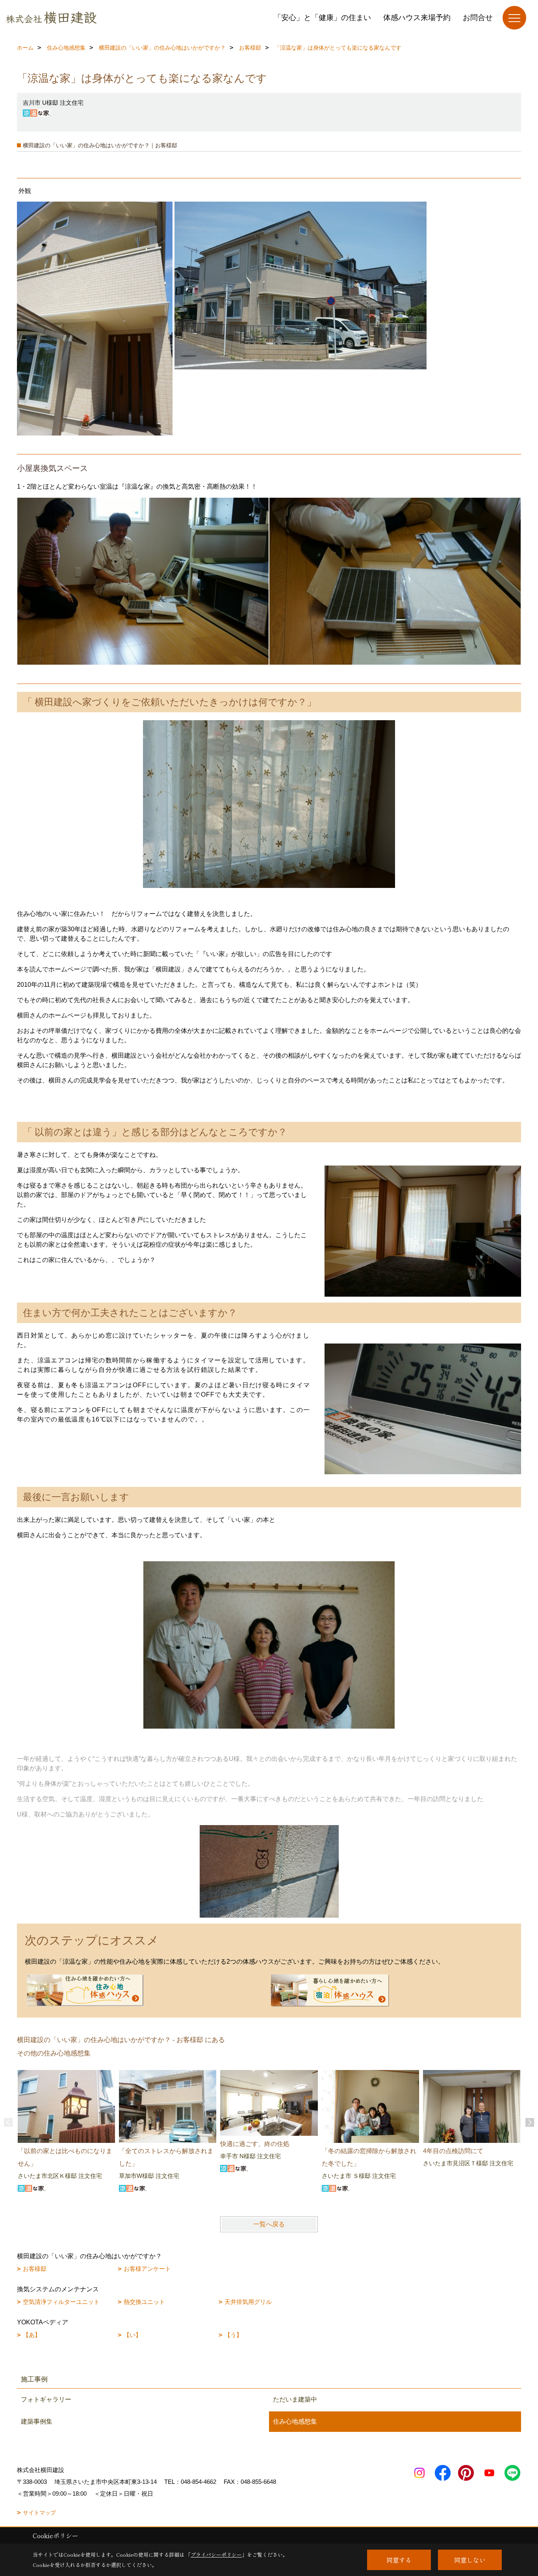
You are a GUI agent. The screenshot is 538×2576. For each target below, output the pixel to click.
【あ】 (32, 2335)
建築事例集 (37, 2421)
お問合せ (478, 18)
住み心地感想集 (295, 2421)
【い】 (133, 2335)
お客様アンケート (147, 2269)
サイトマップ (39, 2513)
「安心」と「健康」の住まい (322, 18)
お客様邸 (35, 2269)
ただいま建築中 (295, 2399)
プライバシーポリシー (216, 2555)
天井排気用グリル (248, 2302)
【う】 (233, 2335)
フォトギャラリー (46, 2399)
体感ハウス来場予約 (417, 18)
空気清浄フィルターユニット (61, 2302)
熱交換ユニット (144, 2302)
